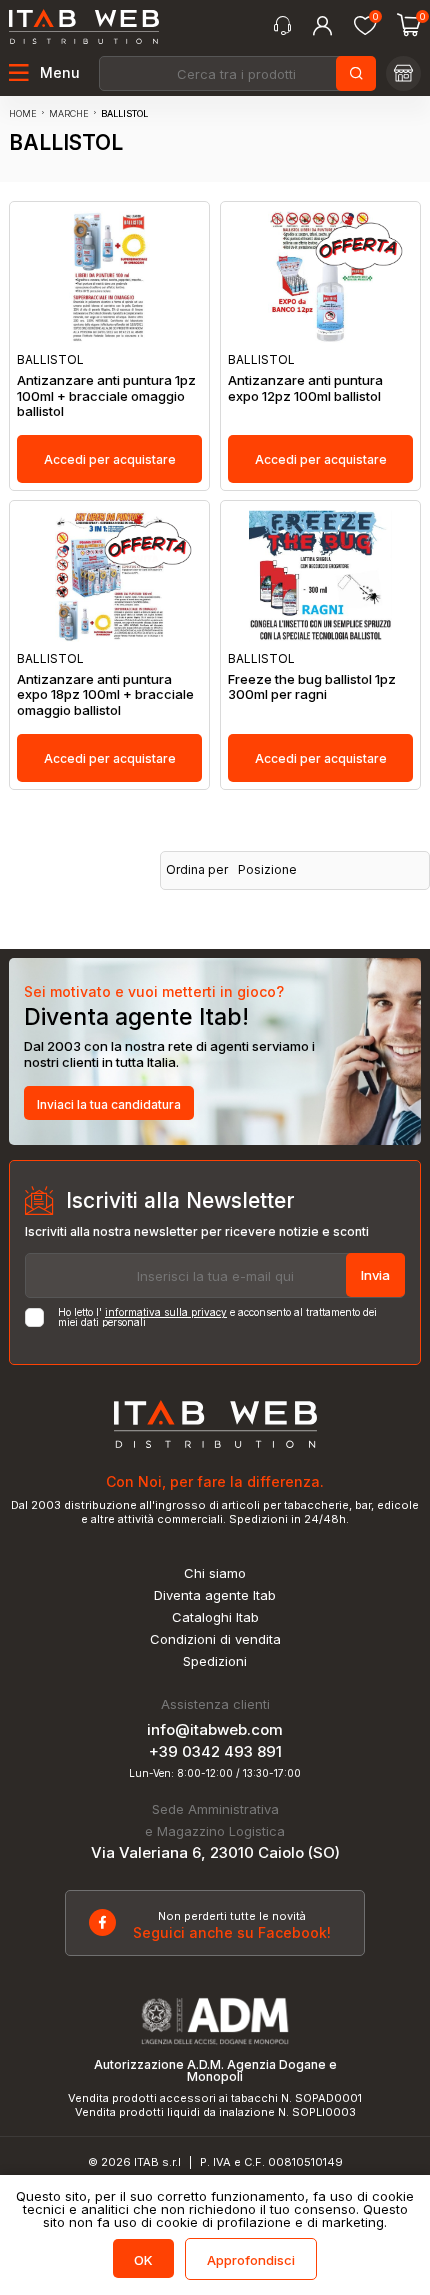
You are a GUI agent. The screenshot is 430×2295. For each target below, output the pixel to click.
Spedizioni (215, 1661)
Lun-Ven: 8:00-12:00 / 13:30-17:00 (215, 1773)
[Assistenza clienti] (282, 26)
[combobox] (236, 73)
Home (23, 113)
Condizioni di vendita (215, 1639)
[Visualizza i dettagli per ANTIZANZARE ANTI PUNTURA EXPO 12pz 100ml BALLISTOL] (320, 277)
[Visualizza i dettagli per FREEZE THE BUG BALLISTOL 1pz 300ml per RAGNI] (320, 576)
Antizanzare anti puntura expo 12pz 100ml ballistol (305, 388)
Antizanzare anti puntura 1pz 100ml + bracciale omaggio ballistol (106, 396)
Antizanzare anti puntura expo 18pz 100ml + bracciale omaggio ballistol (105, 695)
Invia (375, 1275)
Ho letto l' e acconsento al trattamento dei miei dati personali (217, 1317)
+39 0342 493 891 (215, 1751)
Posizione (267, 870)
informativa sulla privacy (166, 1312)
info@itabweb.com (215, 1729)
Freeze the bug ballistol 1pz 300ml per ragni (312, 687)
